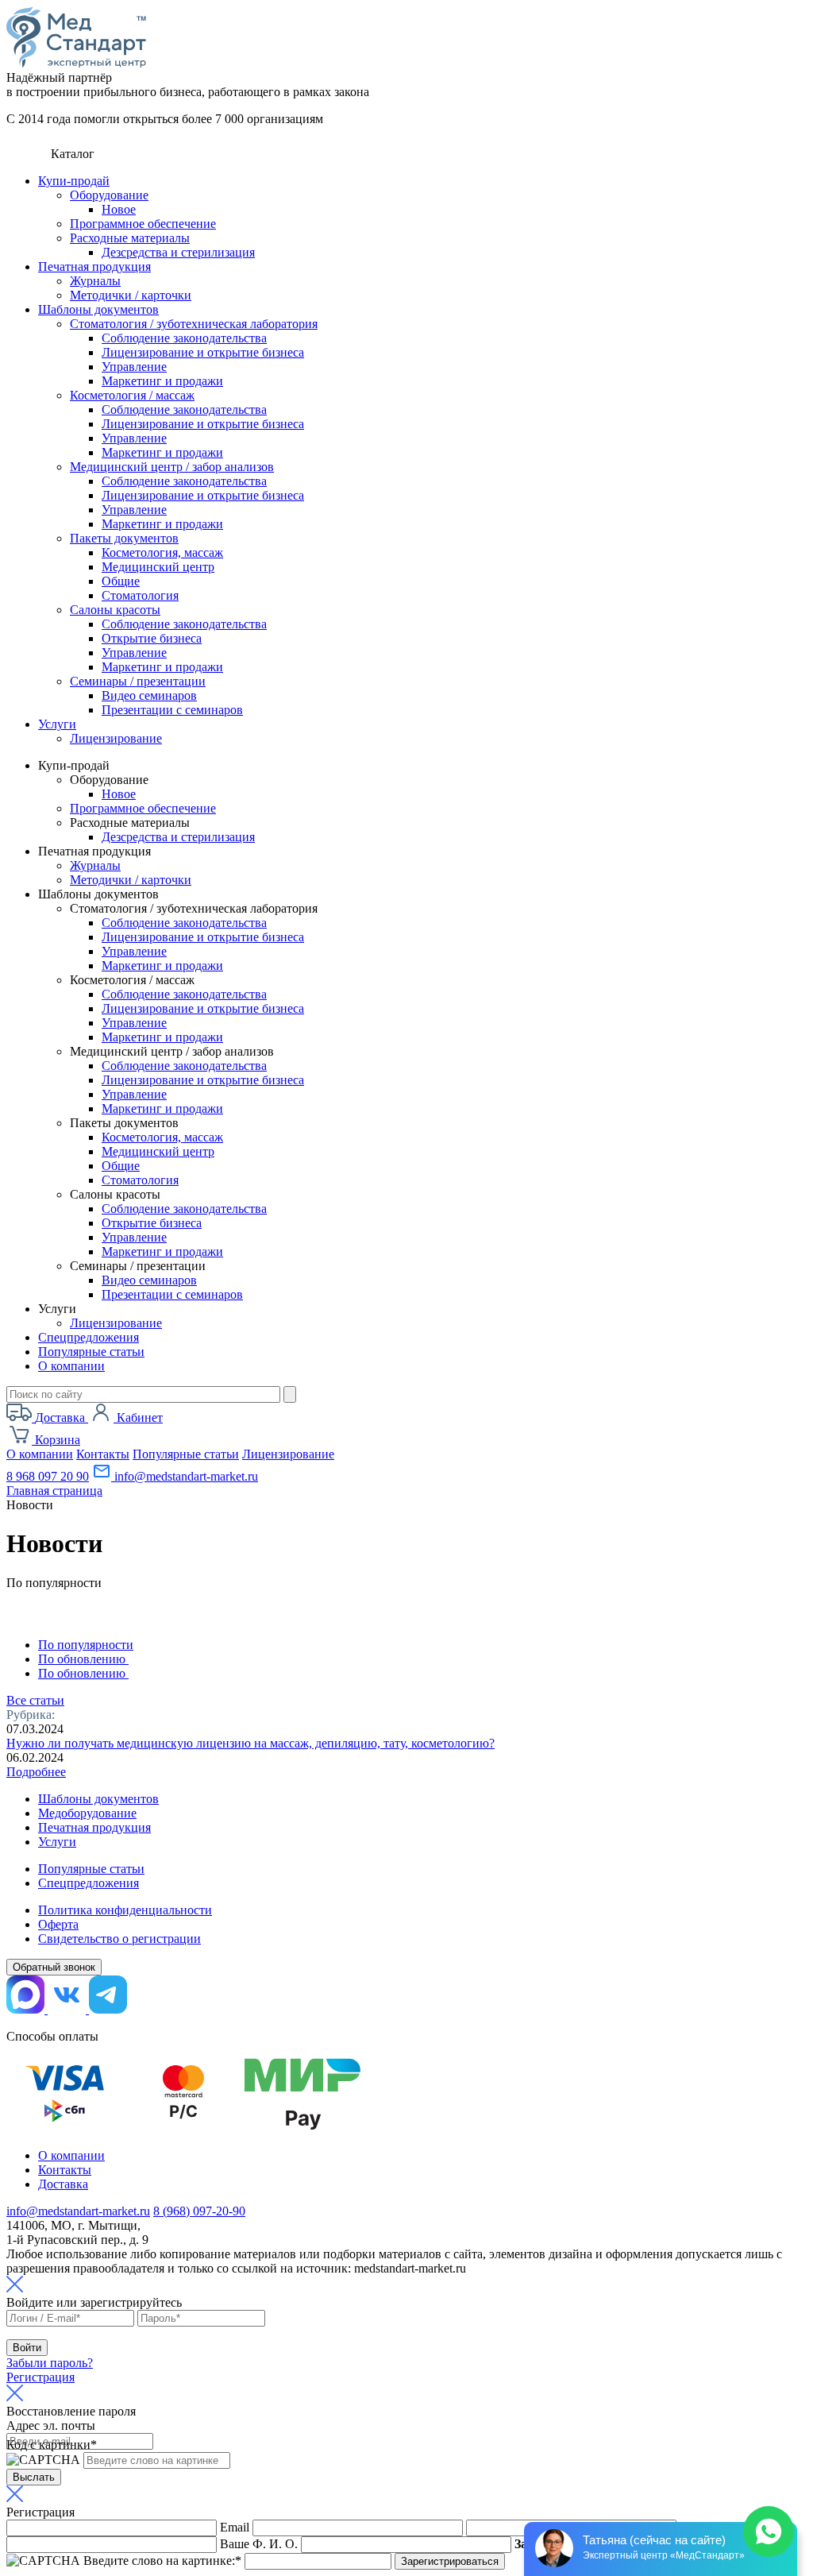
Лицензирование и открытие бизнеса (203, 352)
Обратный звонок (54, 1967)
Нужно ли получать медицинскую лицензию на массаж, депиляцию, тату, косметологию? (250, 1743)
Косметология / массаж (132, 395)
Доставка (63, 2184)
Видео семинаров (149, 695)
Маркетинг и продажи (162, 381)
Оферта (58, 1924)
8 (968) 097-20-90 (199, 2211)
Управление (134, 367)
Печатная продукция (94, 266)
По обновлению (83, 1659)
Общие (121, 581)
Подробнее (36, 1772)
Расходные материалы (130, 238)
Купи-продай (74, 181)
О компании (71, 1366)
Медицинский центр (158, 567)
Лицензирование (116, 738)
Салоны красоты (115, 610)
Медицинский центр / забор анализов (172, 467)
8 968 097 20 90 (48, 1476)
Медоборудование (87, 1813)
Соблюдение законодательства (184, 338)
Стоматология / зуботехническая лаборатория (194, 324)
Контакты (103, 1454)
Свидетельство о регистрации (119, 1939)
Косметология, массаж (162, 552)
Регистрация (40, 2377)
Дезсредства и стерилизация (178, 252)
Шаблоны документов (98, 309)
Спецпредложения (89, 1337)
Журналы (95, 281)
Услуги (57, 724)
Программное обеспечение (143, 224)
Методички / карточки (131, 295)
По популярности (86, 1645)
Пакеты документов (124, 538)
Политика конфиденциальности (125, 1910)
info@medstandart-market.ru (185, 1476)
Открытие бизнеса (152, 638)
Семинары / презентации (138, 681)
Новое (119, 209)
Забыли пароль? (50, 2363)
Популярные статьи (91, 1352)
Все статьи (35, 1700)
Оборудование (109, 195)
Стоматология (140, 595)
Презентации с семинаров (172, 710)
